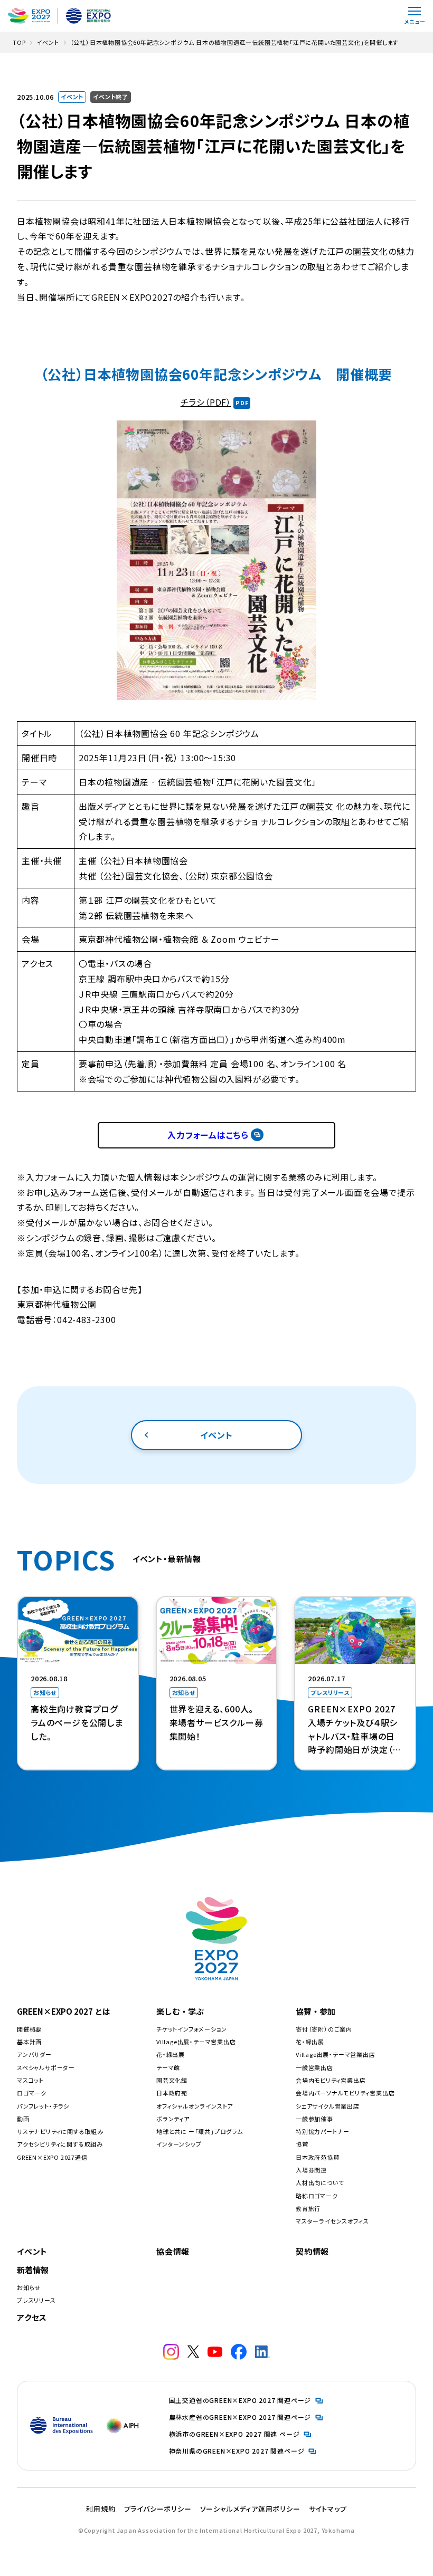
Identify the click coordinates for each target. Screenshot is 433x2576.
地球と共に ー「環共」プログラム (200, 2131)
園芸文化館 (172, 2080)
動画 (23, 2119)
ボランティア (173, 2119)
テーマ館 (168, 2067)
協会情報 (173, 2251)
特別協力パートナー (323, 2131)
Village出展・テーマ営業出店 (196, 2042)
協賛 (302, 2144)
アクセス (32, 2317)
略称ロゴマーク (317, 2196)
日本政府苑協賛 (318, 2157)
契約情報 (312, 2251)
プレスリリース (36, 2300)
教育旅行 (308, 2208)
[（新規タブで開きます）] (171, 2352)
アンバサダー (34, 2054)
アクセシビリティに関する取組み (60, 2144)
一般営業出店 (314, 2067)
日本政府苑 (172, 2093)
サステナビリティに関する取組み (60, 2131)
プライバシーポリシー (158, 2509)
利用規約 (101, 2509)
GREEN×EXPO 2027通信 (52, 2157)
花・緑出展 (171, 2054)
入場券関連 (311, 2170)
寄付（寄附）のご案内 (324, 2029)
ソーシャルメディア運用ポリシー (250, 2509)
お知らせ (29, 2287)
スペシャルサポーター (46, 2067)
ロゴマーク (32, 2093)
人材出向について (320, 2182)
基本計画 (29, 2042)
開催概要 (29, 2029)
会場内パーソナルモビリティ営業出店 (345, 2093)
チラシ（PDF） (206, 402)
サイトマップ (328, 2509)
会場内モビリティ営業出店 (331, 2080)
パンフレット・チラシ (43, 2106)
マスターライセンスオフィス (332, 2221)
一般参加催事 (314, 2119)
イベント (216, 1435)
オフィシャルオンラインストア (195, 2106)
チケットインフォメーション (191, 2029)
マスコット (30, 2080)
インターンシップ (179, 2144)
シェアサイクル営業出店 (328, 2106)
